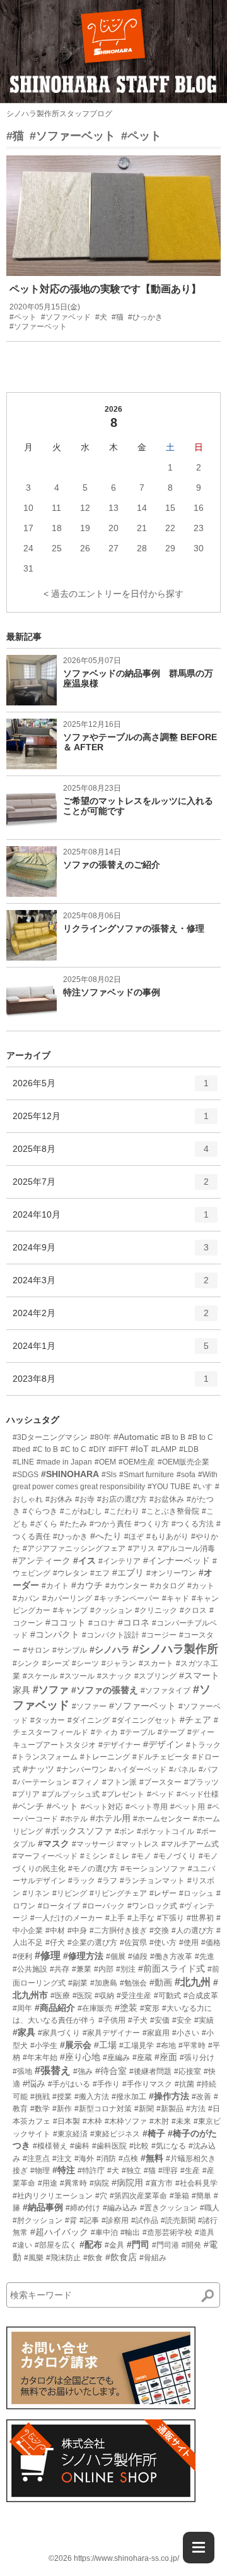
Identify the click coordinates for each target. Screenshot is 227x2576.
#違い (22, 2245)
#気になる (169, 2146)
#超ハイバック (59, 2232)
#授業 (62, 2097)
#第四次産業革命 (138, 2196)
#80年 (101, 1437)
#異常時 (73, 2183)
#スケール (40, 1676)
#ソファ (51, 1690)
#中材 (55, 1931)
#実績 (204, 2020)
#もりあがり (167, 1537)
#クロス (193, 1610)
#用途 (48, 2183)
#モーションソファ (153, 1869)
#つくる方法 (193, 1524)
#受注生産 (134, 1996)
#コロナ (102, 1623)
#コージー (159, 1635)
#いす (203, 1487)
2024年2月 (111, 1318)
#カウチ (87, 1585)
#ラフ (108, 1881)
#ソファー (89, 1706)
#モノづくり (175, 1856)
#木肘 (159, 2121)
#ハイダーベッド (138, 1770)
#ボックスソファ (79, 1831)
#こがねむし (81, 1511)
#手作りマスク (147, 2084)
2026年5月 (111, 1088)
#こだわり (122, 1511)
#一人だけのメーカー (67, 1918)
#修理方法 (83, 1956)
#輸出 (130, 2232)
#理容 (168, 2171)
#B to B (173, 1437)
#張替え (53, 2070)
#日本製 (67, 2121)
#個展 (116, 1956)
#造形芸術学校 (167, 2232)
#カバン (26, 1598)
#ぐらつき (40, 1511)
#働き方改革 (171, 1956)
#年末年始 (40, 2058)
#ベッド (160, 1794)
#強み (83, 2071)
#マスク (54, 1843)
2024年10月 (111, 1220)
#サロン (36, 1650)
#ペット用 (188, 1807)
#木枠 (92, 2121)
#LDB (189, 1449)
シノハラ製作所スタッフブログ (59, 114)
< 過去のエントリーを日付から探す (113, 594)
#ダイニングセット (145, 1720)
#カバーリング (67, 1598)
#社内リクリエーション (53, 2196)
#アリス (142, 1549)
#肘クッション (38, 2220)
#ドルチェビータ (161, 1757)
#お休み (59, 1499)
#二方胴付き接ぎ (118, 1931)
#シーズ (56, 1663)
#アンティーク (42, 1561)
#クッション (111, 1610)
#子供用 (112, 2020)
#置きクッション (169, 2208)
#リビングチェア (118, 1893)
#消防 (106, 2159)
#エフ (100, 1573)
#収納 (104, 1996)
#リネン (36, 1893)
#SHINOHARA (70, 1474)
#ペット (141, 136)
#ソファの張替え (105, 1690)
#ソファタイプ (166, 1691)
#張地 (22, 2071)
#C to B (45, 1449)
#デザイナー (119, 1745)
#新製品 (170, 2109)
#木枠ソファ (126, 2121)
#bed (21, 1449)
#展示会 (76, 2045)
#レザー (163, 1893)
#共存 (60, 1969)
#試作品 (145, 2220)
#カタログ (167, 1586)
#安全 (182, 2020)
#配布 (91, 2244)
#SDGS (26, 1475)
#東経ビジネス (115, 2134)
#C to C (73, 1449)
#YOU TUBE (169, 1487)
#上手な (141, 1918)
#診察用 (115, 2220)
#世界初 (200, 1918)
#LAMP (164, 1449)
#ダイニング (89, 1720)
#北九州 (193, 1982)
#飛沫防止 (63, 2258)
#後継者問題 (150, 2071)
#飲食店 (121, 2257)
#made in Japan (64, 1462)
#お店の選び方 (122, 1499)
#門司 (138, 2244)
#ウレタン (70, 1573)
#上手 (115, 1918)
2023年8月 (111, 1384)
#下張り (171, 1918)
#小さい (186, 2033)
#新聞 (144, 2109)
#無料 (152, 2158)
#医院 (82, 1996)
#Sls (109, 1475)
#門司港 (166, 2245)
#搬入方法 (92, 2097)
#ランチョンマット (152, 1881)
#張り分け (197, 2058)
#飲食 (93, 2258)
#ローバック (104, 1906)
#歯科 (80, 2146)
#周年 (22, 2008)
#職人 (210, 2208)
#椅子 (154, 2133)
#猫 (15, 136)
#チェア (195, 1720)
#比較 (139, 2146)
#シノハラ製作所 (175, 1649)
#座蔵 (142, 2058)
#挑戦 (40, 2097)
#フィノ (86, 1782)
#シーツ (85, 1663)
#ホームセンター (162, 1819)
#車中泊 (104, 2232)
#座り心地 (80, 2057)
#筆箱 (179, 2196)
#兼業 (82, 1969)
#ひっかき (70, 1537)
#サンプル (70, 1650)
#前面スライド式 (172, 1968)
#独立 (131, 2171)
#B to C (201, 1437)
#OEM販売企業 (183, 1462)
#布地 (166, 2046)
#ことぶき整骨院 (171, 1511)
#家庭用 (156, 2033)
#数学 (40, 2109)
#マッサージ (93, 1844)
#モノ (142, 1856)
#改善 (201, 2097)
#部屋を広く (56, 2245)
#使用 (189, 1943)
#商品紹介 (55, 2008)
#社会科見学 (196, 2183)
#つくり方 (152, 1524)
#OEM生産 (137, 1462)
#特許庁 (91, 2171)
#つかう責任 (111, 1524)
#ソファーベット (73, 136)
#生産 (190, 2171)
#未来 (181, 2121)
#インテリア (119, 1561)
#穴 (101, 2196)
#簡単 (201, 2196)
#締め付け (83, 2208)
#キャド (176, 1598)
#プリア (26, 1794)
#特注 (64, 2170)
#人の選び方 (193, 1931)
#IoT (140, 1449)
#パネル (183, 1770)
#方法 (196, 2109)
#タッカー (48, 1720)
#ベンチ (28, 1806)
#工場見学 (137, 2046)
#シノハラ (110, 1650)
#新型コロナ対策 (103, 2109)
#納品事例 (43, 2207)
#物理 (40, 2171)
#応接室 (188, 2071)
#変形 (150, 2008)
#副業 (78, 1983)
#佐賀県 (133, 1943)
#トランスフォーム (45, 1757)
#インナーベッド (177, 1561)
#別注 (126, 1969)
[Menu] (199, 2548)
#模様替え (50, 2146)
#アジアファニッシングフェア (74, 1549)
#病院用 (127, 2183)
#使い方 (163, 1943)
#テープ (171, 1732)
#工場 (105, 2045)
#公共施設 (30, 1969)
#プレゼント (123, 1794)
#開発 (191, 2245)
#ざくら (44, 1524)
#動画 (161, 1982)
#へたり (106, 1536)
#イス (84, 1561)
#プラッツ (201, 1782)
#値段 (138, 1956)
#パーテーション (41, 1782)
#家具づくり (59, 2033)
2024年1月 (111, 1351)
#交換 (159, 1931)
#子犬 (138, 2020)
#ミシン (94, 1856)
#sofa (186, 1475)
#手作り (106, 2084)
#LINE (23, 1462)
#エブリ (128, 1573)
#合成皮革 (201, 1996)
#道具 (205, 2232)
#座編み (116, 2058)
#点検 (128, 2159)
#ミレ (119, 1856)
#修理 (48, 1956)
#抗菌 (184, 2084)
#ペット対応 (102, 1807)
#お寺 (85, 1499)
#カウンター (126, 1586)
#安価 (160, 2020)
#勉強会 (133, 1983)
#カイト (55, 1586)
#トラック (203, 1745)
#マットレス (138, 1844)
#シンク (26, 1663)
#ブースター (160, 1782)
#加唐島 (104, 1983)
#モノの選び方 (93, 1869)
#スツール (77, 1676)
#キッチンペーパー (127, 1598)
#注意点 (36, 2159)
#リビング (70, 1893)
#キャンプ (70, 1610)
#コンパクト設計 (111, 1635)
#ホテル (74, 1819)
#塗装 (126, 2008)
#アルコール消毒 (186, 1549)
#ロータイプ (59, 1906)
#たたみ (73, 1524)
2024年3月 (111, 1285)
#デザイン (163, 1744)
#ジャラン (119, 1663)
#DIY (97, 1449)
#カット (201, 1586)
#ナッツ (38, 1769)
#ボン (125, 1831)
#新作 (62, 2109)
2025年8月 (111, 1154)
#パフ (208, 1770)
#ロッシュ (196, 1893)
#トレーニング (105, 1757)
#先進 (205, 1956)
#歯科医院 (109, 2146)
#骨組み (153, 2258)
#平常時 (192, 2046)
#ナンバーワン (82, 1770)
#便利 (22, 1956)
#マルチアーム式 (190, 1844)
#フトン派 (119, 1782)
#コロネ (134, 1622)
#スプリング (155, 1676)
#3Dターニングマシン (50, 1437)
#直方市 (159, 2183)
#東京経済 (70, 2134)
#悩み (34, 2083)
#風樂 (34, 2258)
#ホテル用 (110, 1818)
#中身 (77, 1931)
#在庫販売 (95, 2008)
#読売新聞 (178, 2220)
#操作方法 (169, 2096)
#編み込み (120, 2208)
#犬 (113, 2171)
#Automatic (136, 1437)
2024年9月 (111, 1253)
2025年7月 (111, 1187)
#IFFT (118, 1449)
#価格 (211, 1943)
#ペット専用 (147, 1807)
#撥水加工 (129, 2097)
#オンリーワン (171, 1573)
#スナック (114, 1676)
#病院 (99, 2183)
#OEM (105, 1462)
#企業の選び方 (92, 1943)
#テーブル (138, 1732)
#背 (71, 2220)
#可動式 (167, 1996)
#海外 (84, 2159)
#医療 (60, 1996)
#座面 (166, 2057)
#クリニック (156, 1610)
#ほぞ (134, 1537)
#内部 (104, 1969)
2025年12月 (111, 1121)
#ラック (82, 1881)
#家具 (24, 2032)
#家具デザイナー (111, 2033)
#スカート (156, 1663)
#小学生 (44, 2046)
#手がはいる (69, 2084)
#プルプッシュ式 (71, 1794)
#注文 (62, 2159)
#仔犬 (55, 1943)
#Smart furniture (147, 1475)
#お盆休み (167, 1499)
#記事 (89, 2220)
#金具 (114, 2245)
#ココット (66, 1622)
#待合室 (111, 2071)
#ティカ (104, 1732)
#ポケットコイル (166, 1831)
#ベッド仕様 (198, 1794)
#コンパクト (55, 1634)
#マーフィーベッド (45, 1856)
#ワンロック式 (152, 1906)
